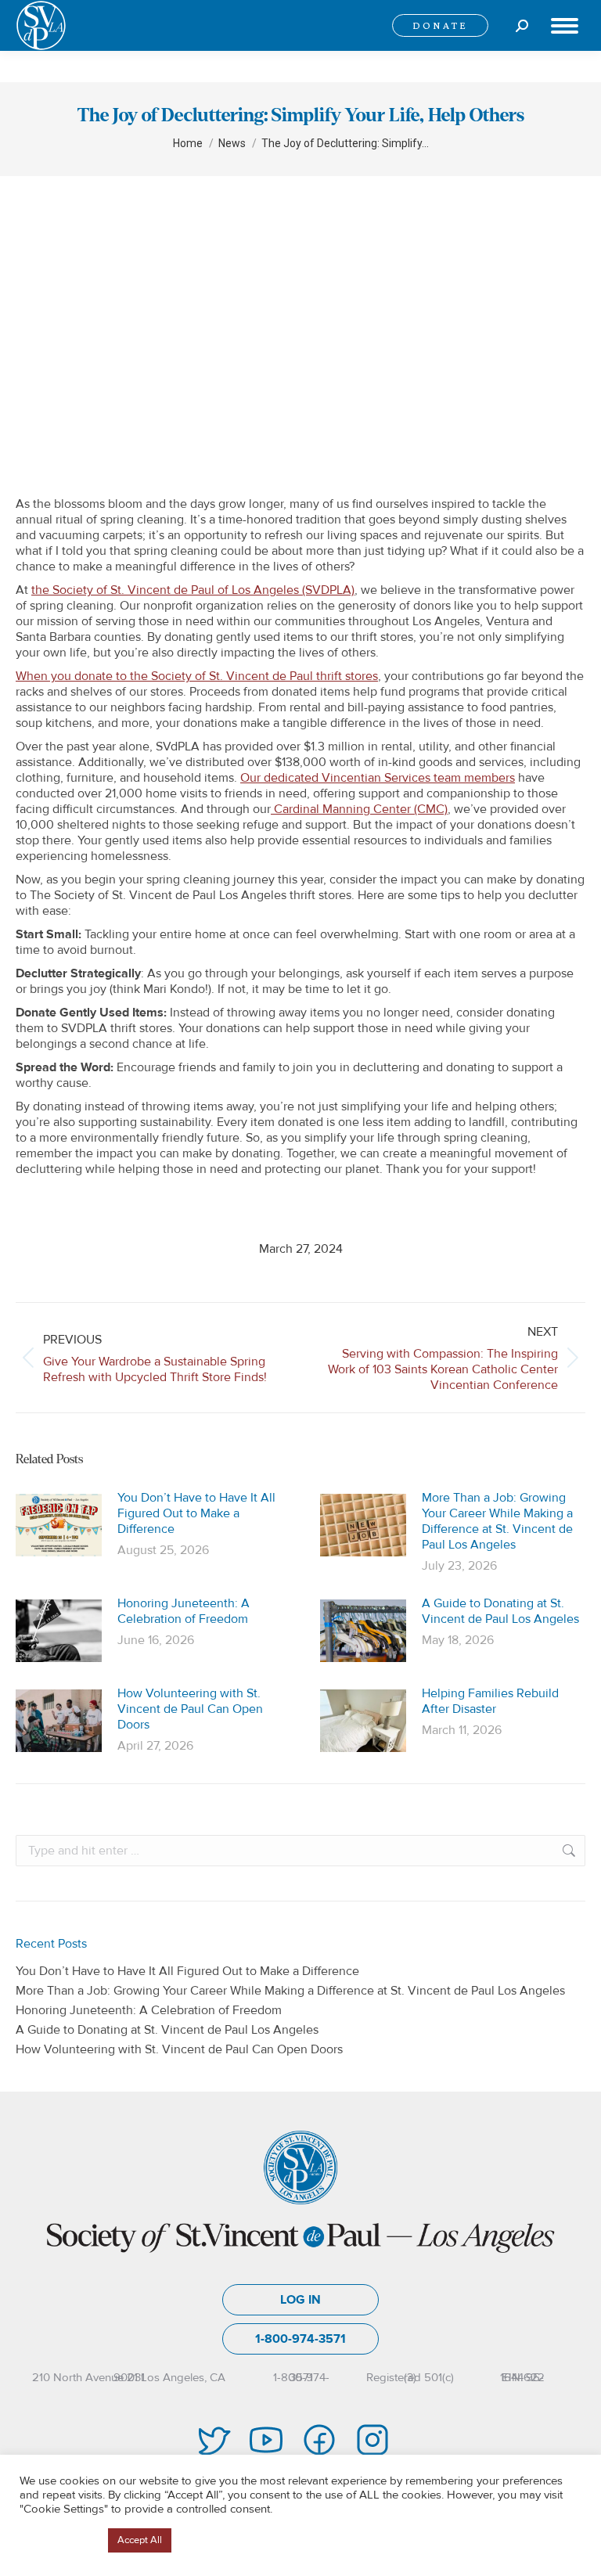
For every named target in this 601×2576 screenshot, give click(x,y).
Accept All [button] (140, 2540)
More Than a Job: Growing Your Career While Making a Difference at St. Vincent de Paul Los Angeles (497, 1521)
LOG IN (300, 2300)
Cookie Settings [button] (60, 2541)
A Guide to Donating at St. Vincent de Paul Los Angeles (500, 1611)
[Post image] (59, 1525)
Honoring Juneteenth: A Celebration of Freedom (184, 1611)
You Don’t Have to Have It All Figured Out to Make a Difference (196, 1513)
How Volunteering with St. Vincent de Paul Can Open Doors (190, 1709)
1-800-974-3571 (300, 2339)
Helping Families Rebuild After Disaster (490, 1701)
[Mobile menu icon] (565, 26)
